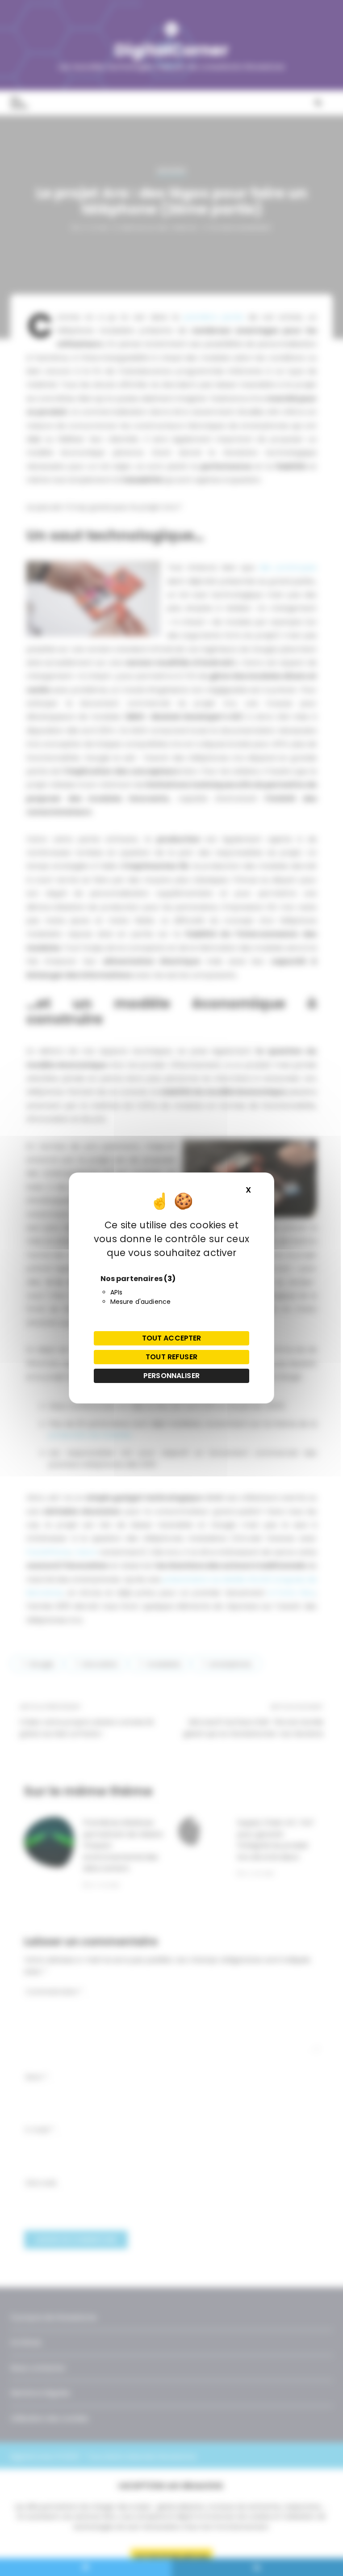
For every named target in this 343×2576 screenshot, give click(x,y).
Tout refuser (171, 1357)
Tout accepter (172, 1338)
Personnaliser (171, 1376)
